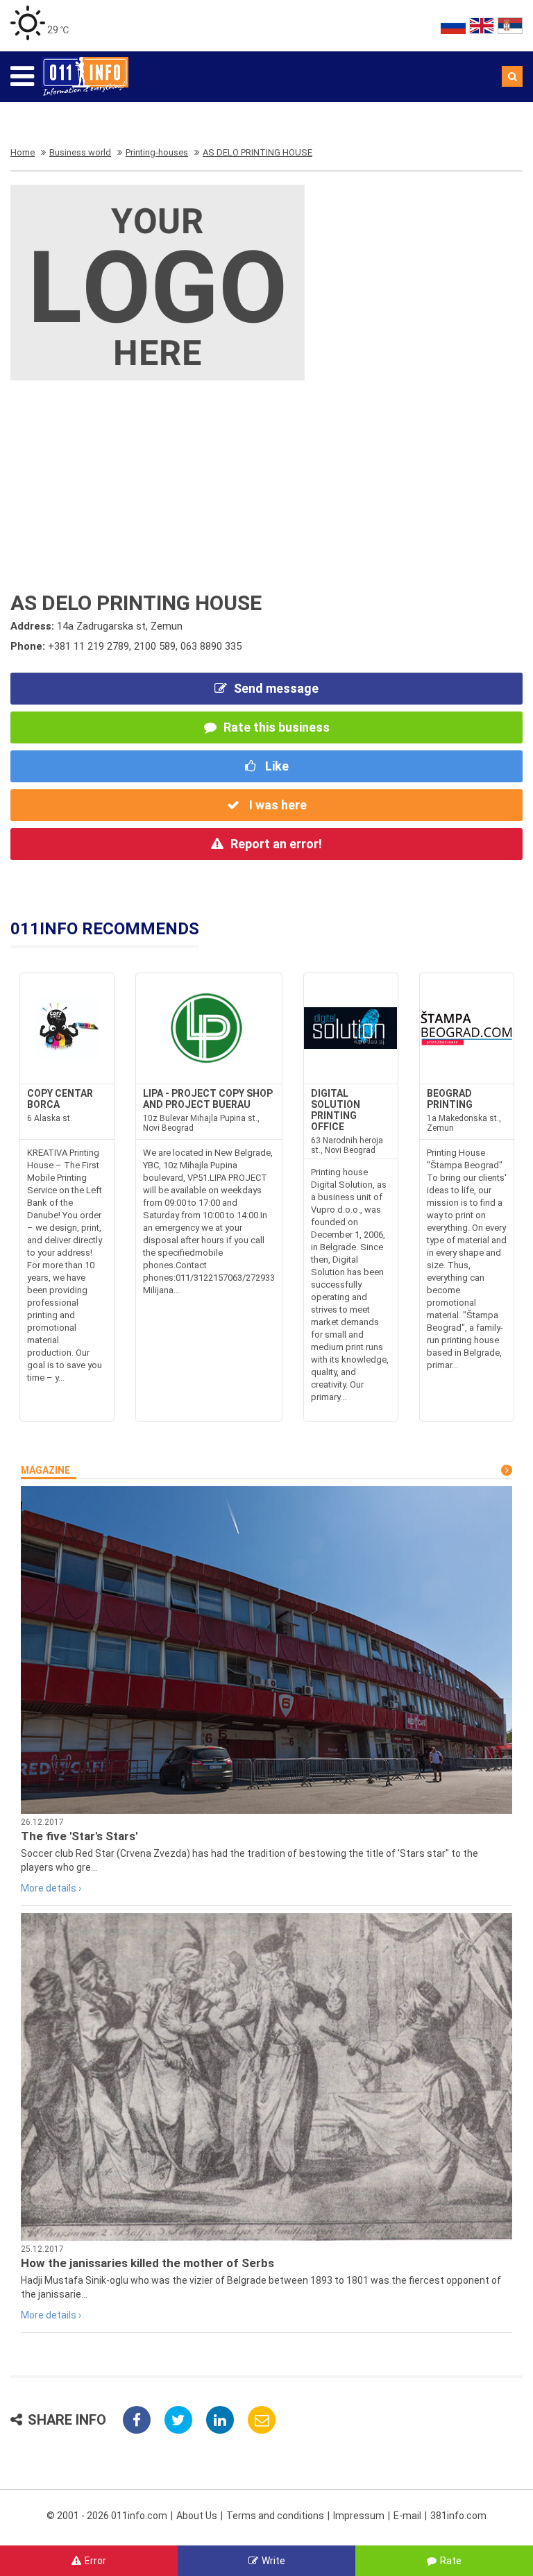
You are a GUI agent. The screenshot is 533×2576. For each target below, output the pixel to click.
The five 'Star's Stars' (79, 1836)
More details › (51, 1888)
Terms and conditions (275, 2516)
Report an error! (276, 844)
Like (276, 766)
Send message (276, 688)
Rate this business (277, 727)
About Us (197, 2516)
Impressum (359, 2516)
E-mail (407, 2516)
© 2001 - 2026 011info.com (107, 2516)
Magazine (45, 1470)
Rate (451, 2561)
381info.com (458, 2516)
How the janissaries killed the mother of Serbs (147, 2263)
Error (95, 2561)
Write (273, 2561)
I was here (277, 805)
